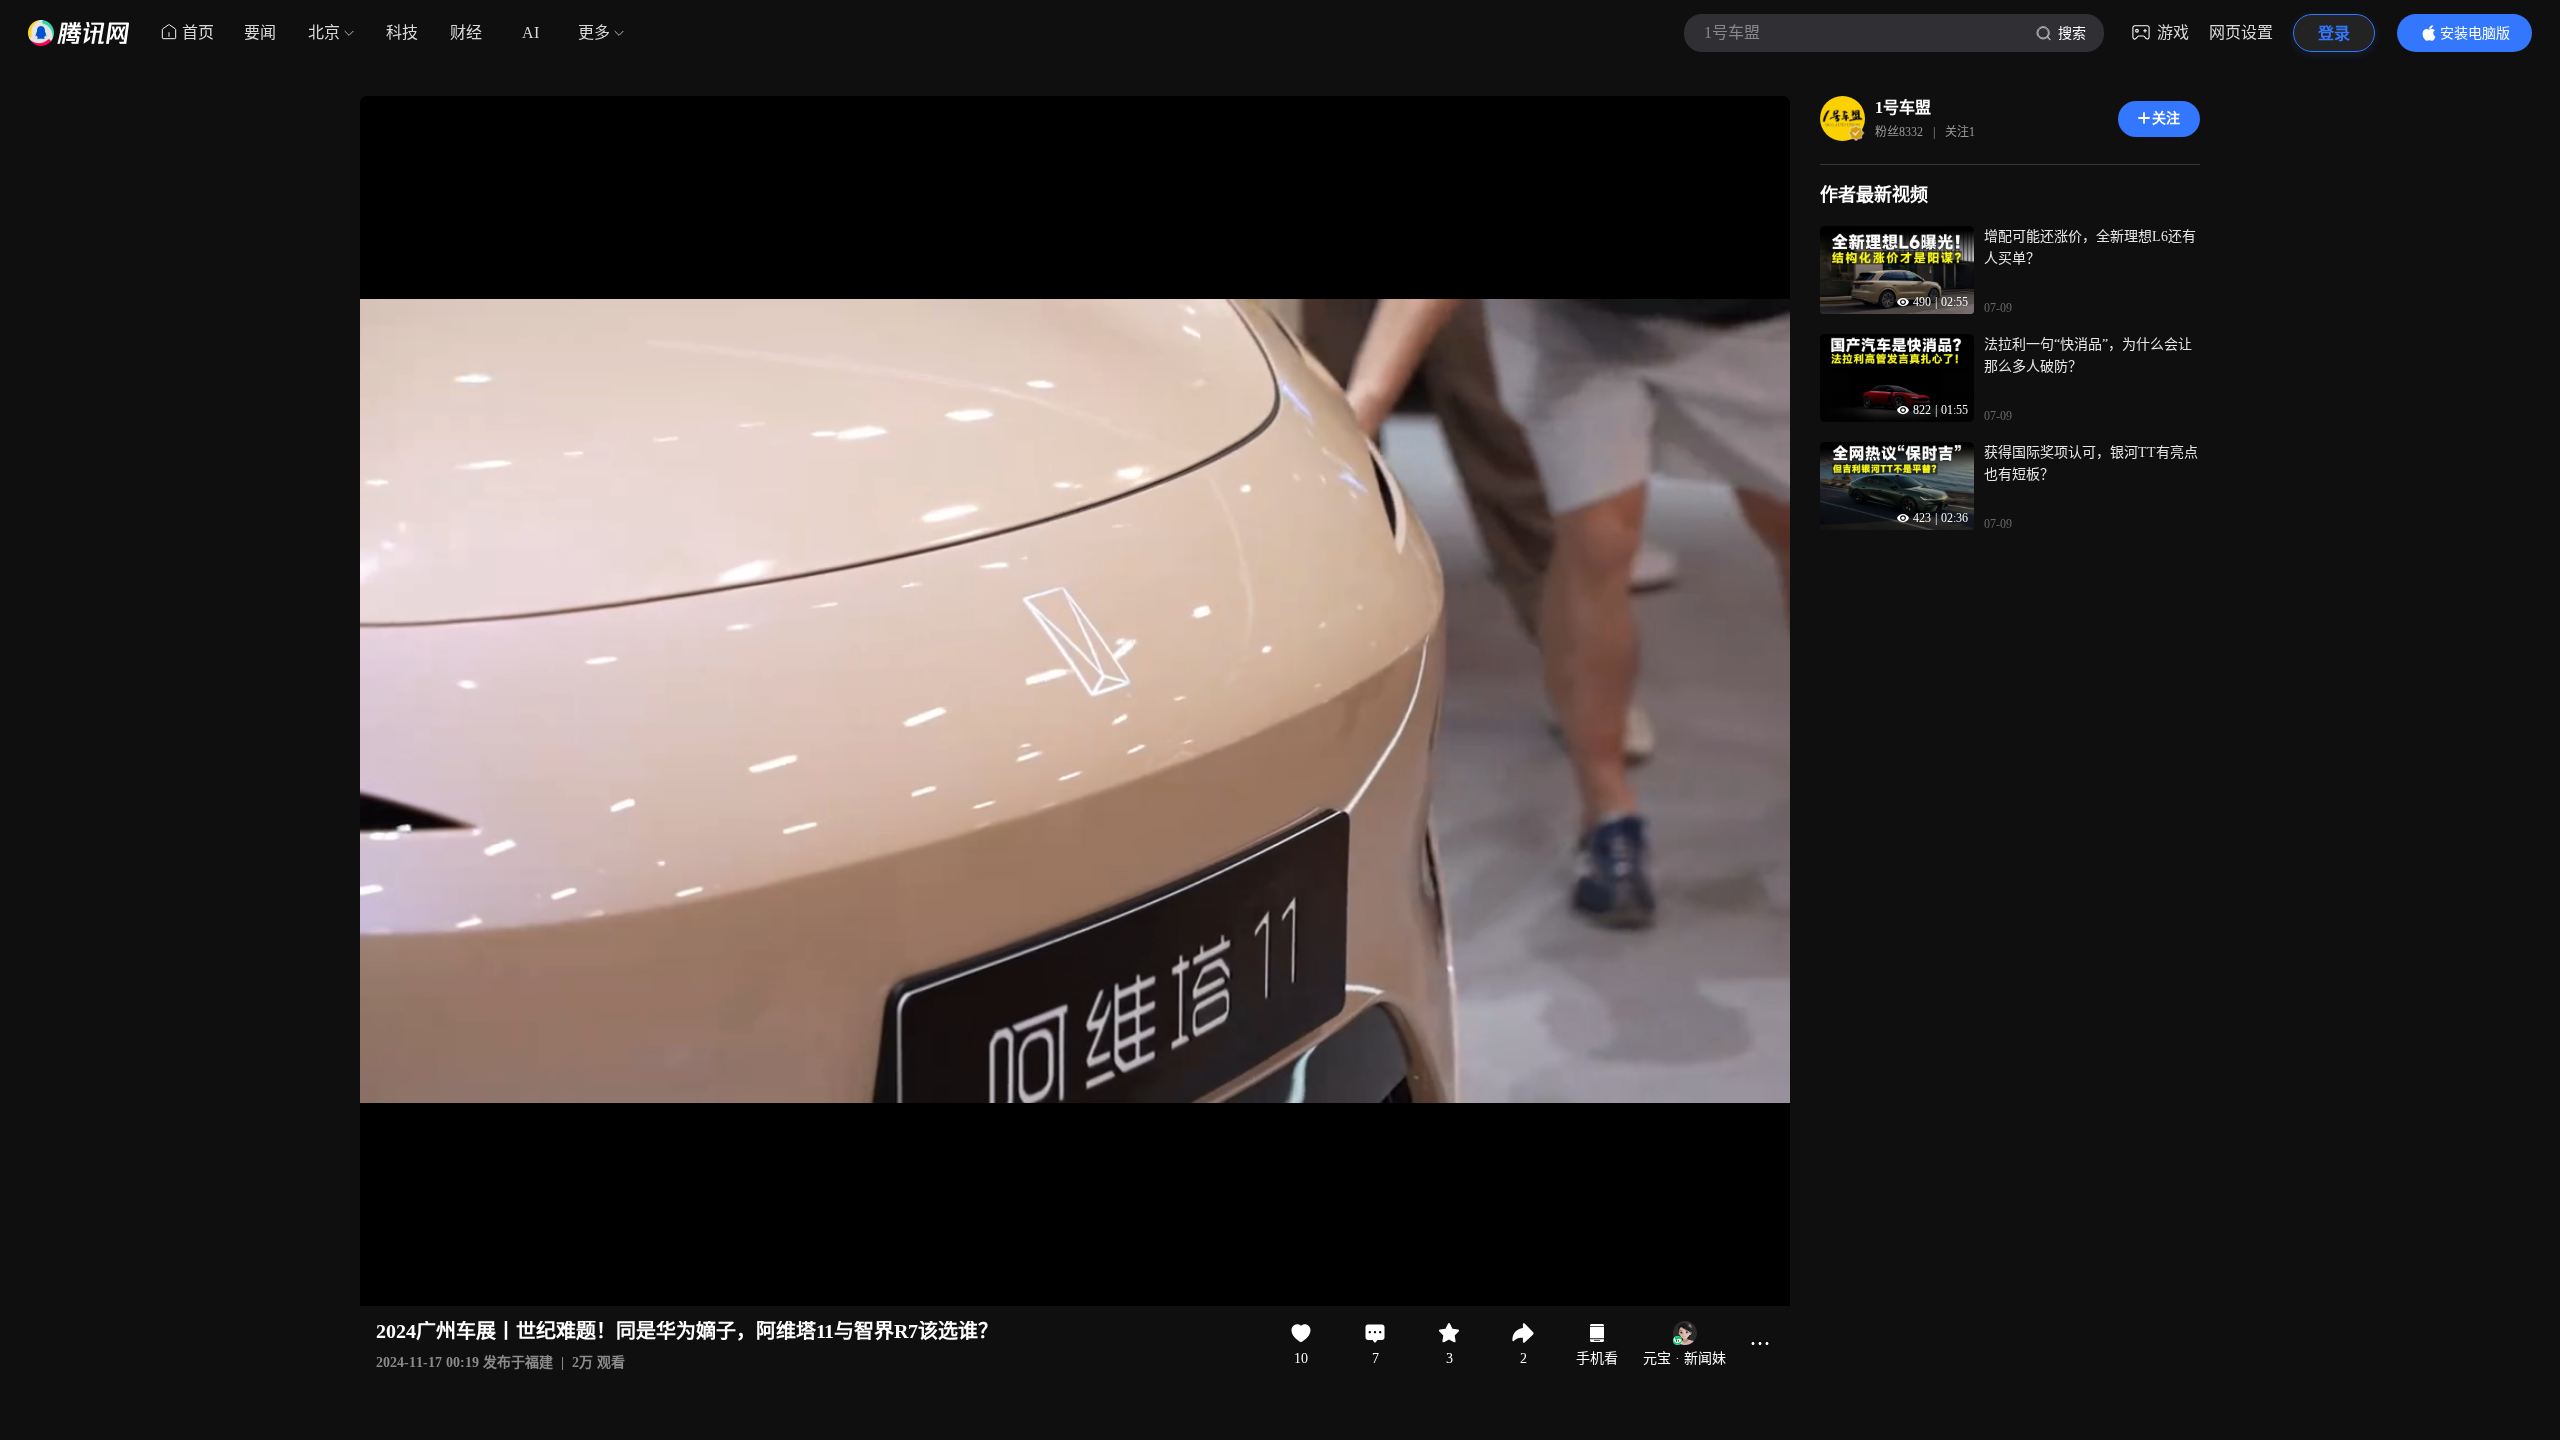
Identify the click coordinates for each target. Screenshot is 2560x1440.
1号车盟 (1903, 107)
